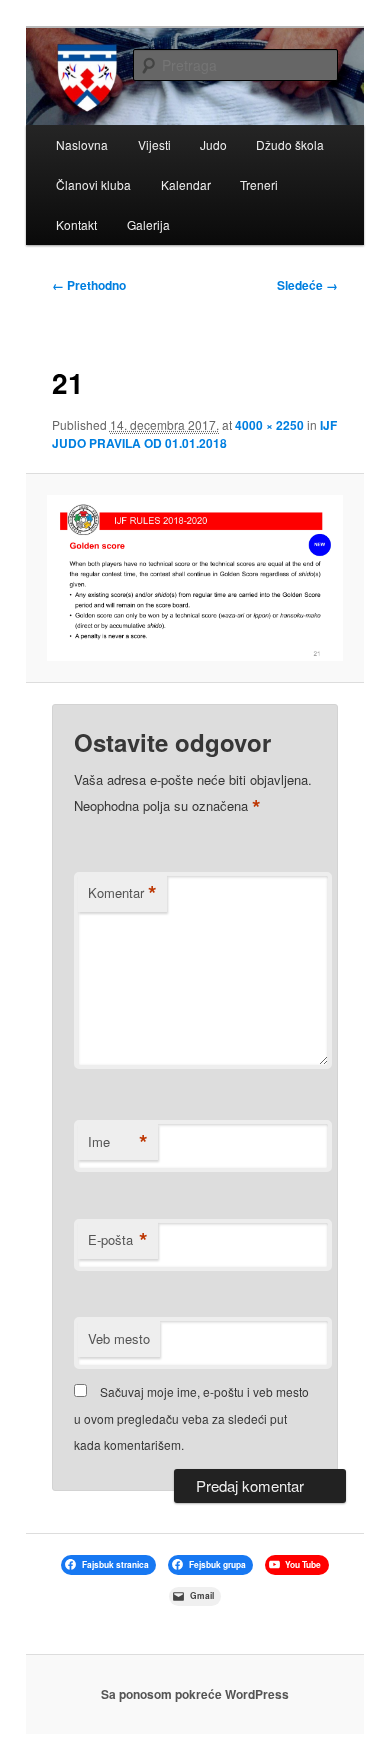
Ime (118, 1142)
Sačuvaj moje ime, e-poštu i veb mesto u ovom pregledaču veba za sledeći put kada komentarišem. (191, 1418)
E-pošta (118, 1240)
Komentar (122, 893)
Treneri (259, 184)
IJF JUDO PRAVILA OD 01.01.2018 (194, 434)
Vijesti (154, 144)
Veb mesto (119, 1338)
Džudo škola (290, 144)
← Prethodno (89, 285)
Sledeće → (307, 285)
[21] (194, 578)
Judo (213, 144)
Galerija (148, 224)
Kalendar (186, 184)
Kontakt (76, 224)
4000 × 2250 (269, 425)
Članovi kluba (93, 184)
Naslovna (82, 144)
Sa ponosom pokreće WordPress (195, 1694)
